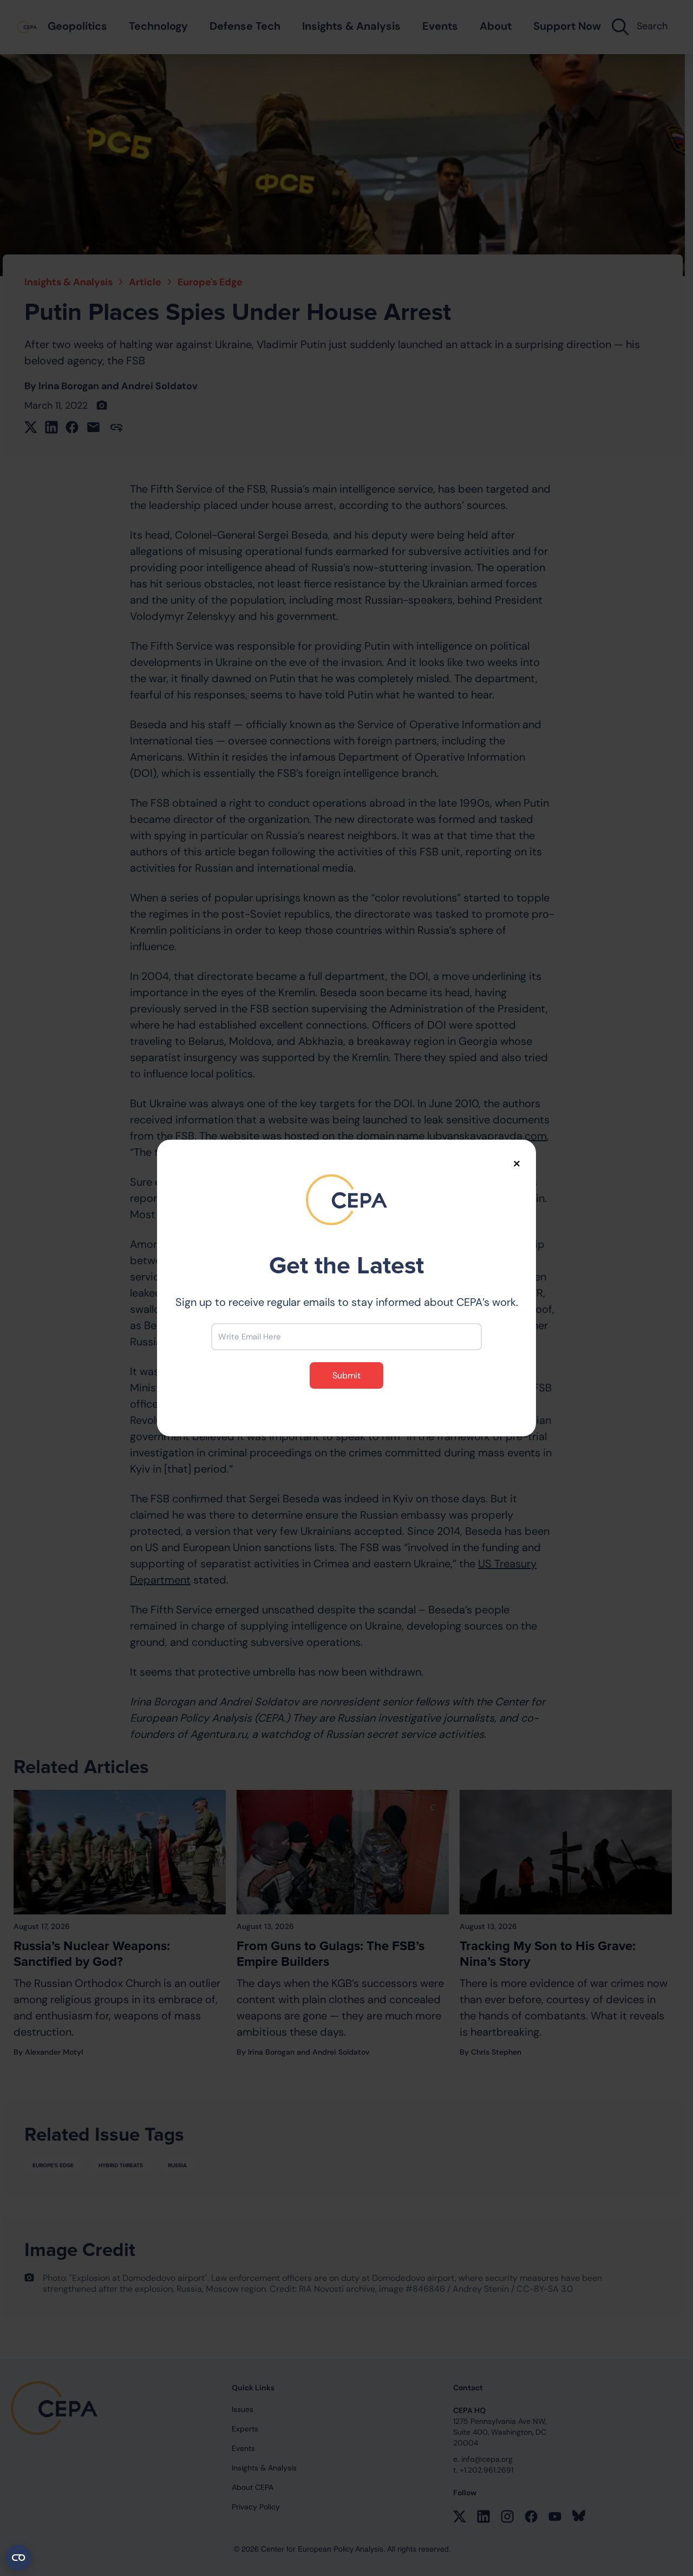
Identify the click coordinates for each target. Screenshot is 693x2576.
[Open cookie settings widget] (18, 2558)
